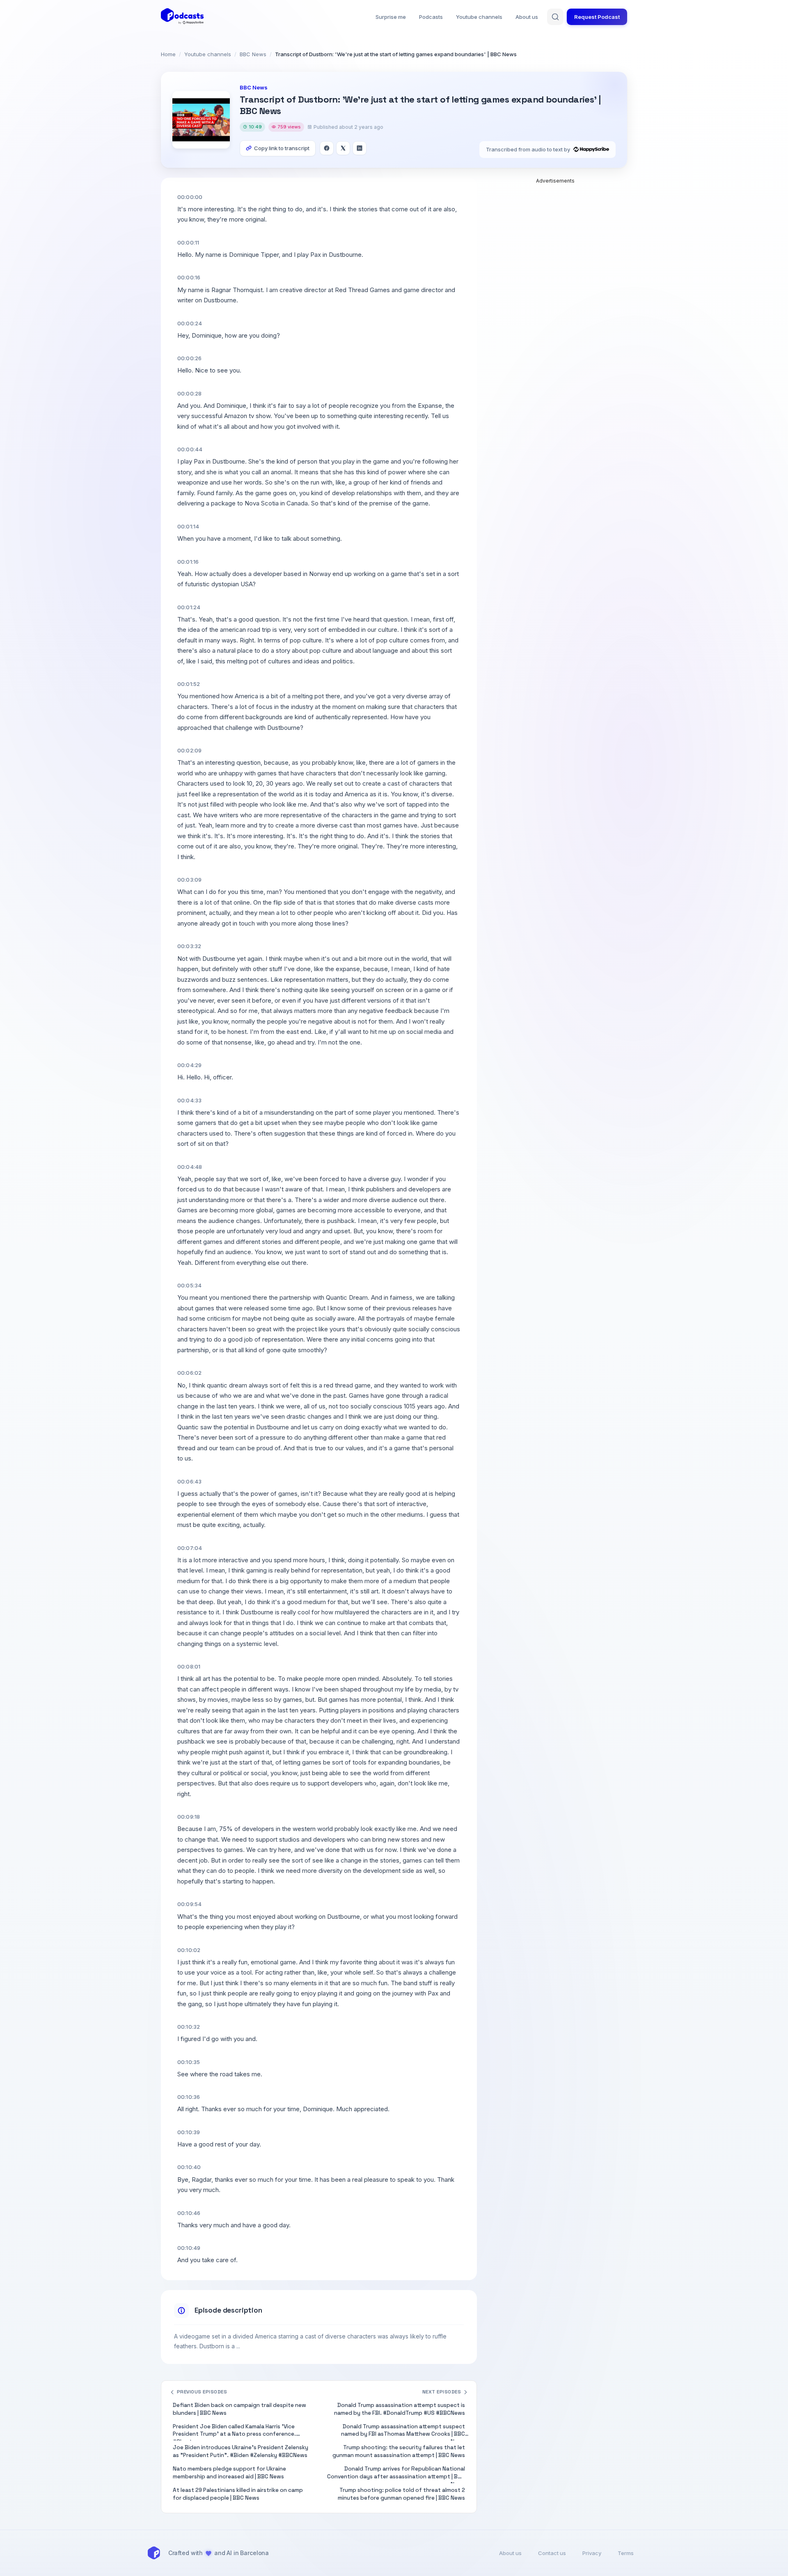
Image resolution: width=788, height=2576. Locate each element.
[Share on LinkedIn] (360, 148)
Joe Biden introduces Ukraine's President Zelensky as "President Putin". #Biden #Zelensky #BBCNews (241, 2451)
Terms (626, 2553)
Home (168, 54)
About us (527, 17)
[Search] (555, 17)
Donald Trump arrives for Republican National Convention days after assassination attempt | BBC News (396, 2474)
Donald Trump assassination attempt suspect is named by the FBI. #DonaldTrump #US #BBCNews (400, 2409)
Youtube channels (479, 17)
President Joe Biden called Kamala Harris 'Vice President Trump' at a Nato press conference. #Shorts (234, 2432)
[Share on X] (343, 148)
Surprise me (391, 17)
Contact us (552, 2553)
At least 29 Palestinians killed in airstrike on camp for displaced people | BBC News (238, 2494)
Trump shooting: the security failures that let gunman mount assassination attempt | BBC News (399, 2451)
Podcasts (431, 17)
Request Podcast (597, 17)
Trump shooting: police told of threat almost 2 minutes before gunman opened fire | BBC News (401, 2494)
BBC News (253, 54)
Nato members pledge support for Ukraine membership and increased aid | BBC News (229, 2473)
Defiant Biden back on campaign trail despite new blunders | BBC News (239, 2409)
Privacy (592, 2553)
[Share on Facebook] (327, 148)
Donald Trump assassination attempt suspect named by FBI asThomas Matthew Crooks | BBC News (403, 2432)
